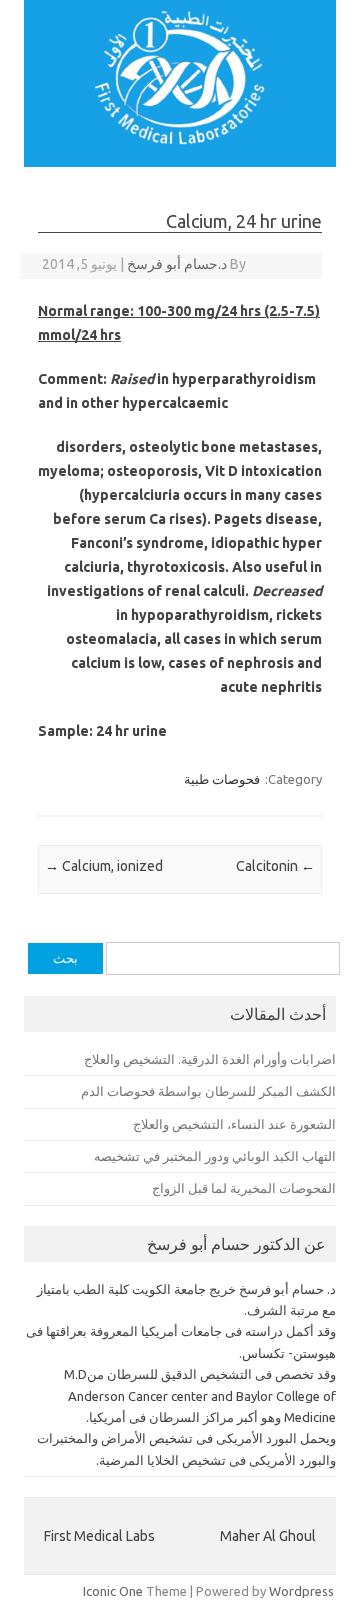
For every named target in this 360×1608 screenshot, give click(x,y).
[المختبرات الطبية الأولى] (180, 140)
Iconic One (113, 1591)
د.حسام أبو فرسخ (177, 264)
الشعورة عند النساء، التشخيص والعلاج (234, 1124)
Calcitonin (275, 866)
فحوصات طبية (222, 779)
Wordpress (301, 1591)
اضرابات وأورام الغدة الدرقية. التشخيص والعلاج (210, 1059)
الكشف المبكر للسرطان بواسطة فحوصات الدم (208, 1091)
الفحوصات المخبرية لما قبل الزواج (244, 1188)
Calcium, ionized (104, 866)
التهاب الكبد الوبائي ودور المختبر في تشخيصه (215, 1156)
